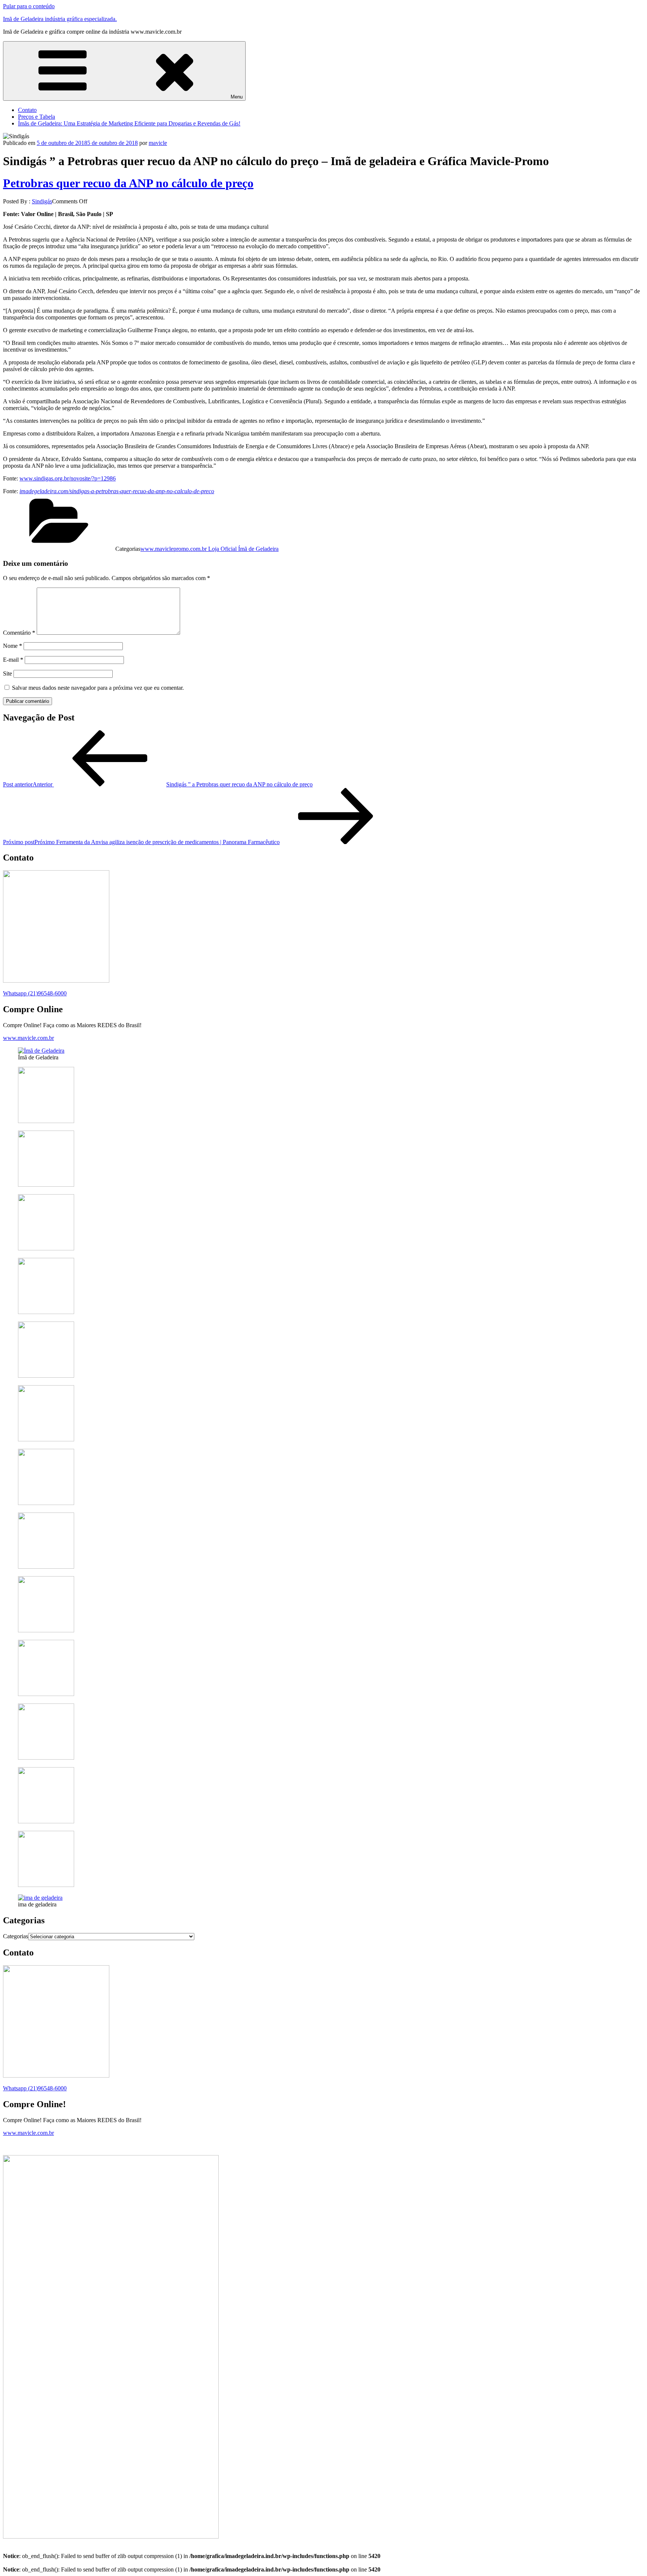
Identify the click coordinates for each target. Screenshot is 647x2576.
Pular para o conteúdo (29, 6)
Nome (13, 646)
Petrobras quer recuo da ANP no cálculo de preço (128, 183)
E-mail (13, 660)
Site (7, 673)
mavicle (158, 143)
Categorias (16, 1936)
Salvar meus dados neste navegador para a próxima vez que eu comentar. (98, 688)
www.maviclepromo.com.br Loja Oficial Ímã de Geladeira (209, 549)
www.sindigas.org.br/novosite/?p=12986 (68, 478)
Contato (27, 110)
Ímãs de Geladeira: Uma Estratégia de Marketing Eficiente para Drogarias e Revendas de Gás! (129, 123)
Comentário (19, 633)
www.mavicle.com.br (28, 1038)
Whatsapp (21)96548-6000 (35, 993)
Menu (237, 97)
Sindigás (42, 201)
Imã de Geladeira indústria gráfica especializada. (60, 19)
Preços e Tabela (37, 117)
